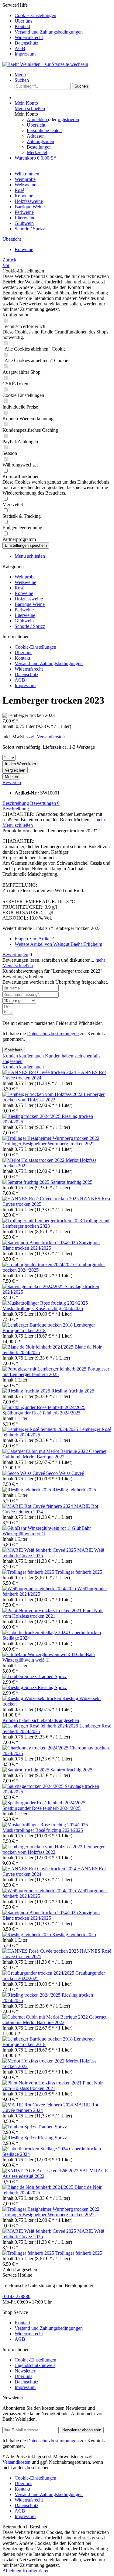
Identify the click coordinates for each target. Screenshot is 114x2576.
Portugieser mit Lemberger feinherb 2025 (56, 1372)
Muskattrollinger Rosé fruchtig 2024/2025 (43, 1308)
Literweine (25, 615)
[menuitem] (63, 16)
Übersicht (36, 125)
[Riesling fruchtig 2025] (27, 1391)
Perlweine (24, 610)
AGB (20, 48)
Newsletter (25, 2371)
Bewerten (12, 782)
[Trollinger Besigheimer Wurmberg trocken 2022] (51, 1138)
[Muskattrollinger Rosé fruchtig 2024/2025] (45, 1303)
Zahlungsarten (40, 141)
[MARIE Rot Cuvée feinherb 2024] (38, 1506)
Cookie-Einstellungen (35, 15)
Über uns (23, 21)
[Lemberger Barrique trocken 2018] (38, 1325)
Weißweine (25, 582)
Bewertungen (45, 803)
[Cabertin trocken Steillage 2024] (36, 1632)
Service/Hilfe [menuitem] (43, 29)
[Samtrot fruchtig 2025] (26, 1182)
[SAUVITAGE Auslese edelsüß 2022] (41, 2171)
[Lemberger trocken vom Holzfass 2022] (43, 1094)
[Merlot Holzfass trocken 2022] (34, 1160)
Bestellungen (39, 147)
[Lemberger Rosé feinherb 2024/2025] (41, 1429)
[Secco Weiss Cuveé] (24, 1473)
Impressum (25, 54)
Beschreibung (16, 803)
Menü (20, 75)
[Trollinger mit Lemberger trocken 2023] (43, 1221)
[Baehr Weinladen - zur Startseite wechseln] (45, 64)
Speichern (14, 1050)
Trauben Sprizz (52, 1676)
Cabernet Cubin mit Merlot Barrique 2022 (54, 1454)
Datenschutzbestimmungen (53, 1034)
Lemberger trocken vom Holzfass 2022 (54, 1097)
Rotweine (24, 593)
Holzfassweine (29, 599)
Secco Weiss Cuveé (65, 1473)
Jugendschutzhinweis (35, 2365)
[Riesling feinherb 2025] (27, 1490)
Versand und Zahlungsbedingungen (49, 32)
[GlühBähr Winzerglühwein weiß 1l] (39, 1654)
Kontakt (22, 26)
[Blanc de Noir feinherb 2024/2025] (38, 1347)
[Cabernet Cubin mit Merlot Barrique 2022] (46, 1451)
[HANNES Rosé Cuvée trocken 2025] (41, 1199)
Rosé (19, 588)
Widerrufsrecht (29, 37)
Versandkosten (16, 2462)
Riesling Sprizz (52, 1687)
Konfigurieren (36, 2571)
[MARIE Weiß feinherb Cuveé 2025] (40, 1550)
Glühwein (24, 621)
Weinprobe (25, 577)
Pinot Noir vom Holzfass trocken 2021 (53, 1613)
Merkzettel (37, 152)
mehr (100, 820)
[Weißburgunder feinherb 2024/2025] (40, 1589)
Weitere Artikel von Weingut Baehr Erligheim (58, 944)
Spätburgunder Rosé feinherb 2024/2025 (41, 1413)
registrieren (68, 119)
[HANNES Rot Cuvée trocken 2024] (40, 1072)
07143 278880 (16, 2296)
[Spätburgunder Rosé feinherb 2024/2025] (44, 1407)
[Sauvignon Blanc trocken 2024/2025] (41, 1243)
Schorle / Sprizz (30, 626)
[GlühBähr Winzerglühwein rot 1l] (37, 1528)
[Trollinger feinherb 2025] (29, 1572)
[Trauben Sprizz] (20, 1676)
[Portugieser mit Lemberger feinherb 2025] (45, 1369)
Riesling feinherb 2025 (74, 1490)
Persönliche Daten (44, 130)
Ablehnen (12, 2571)
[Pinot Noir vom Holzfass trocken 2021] (43, 1610)
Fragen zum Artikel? (34, 939)
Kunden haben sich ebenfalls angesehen (41, 1720)
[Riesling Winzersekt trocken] (32, 1698)
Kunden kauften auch (23, 1056)
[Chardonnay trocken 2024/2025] (36, 1748)
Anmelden (37, 119)
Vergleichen (15, 770)
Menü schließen (30, 108)
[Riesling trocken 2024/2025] (32, 1116)
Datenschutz (26, 43)
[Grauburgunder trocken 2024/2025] (39, 1265)
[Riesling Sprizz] (20, 1687)
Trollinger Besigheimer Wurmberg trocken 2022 (48, 1144)
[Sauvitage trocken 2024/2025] (34, 1286)
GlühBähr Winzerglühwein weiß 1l (49, 1657)
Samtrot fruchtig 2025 (71, 1182)
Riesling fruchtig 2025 (73, 1391)
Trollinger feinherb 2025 (79, 1572)
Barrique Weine (30, 604)
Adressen (36, 136)
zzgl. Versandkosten (46, 737)
